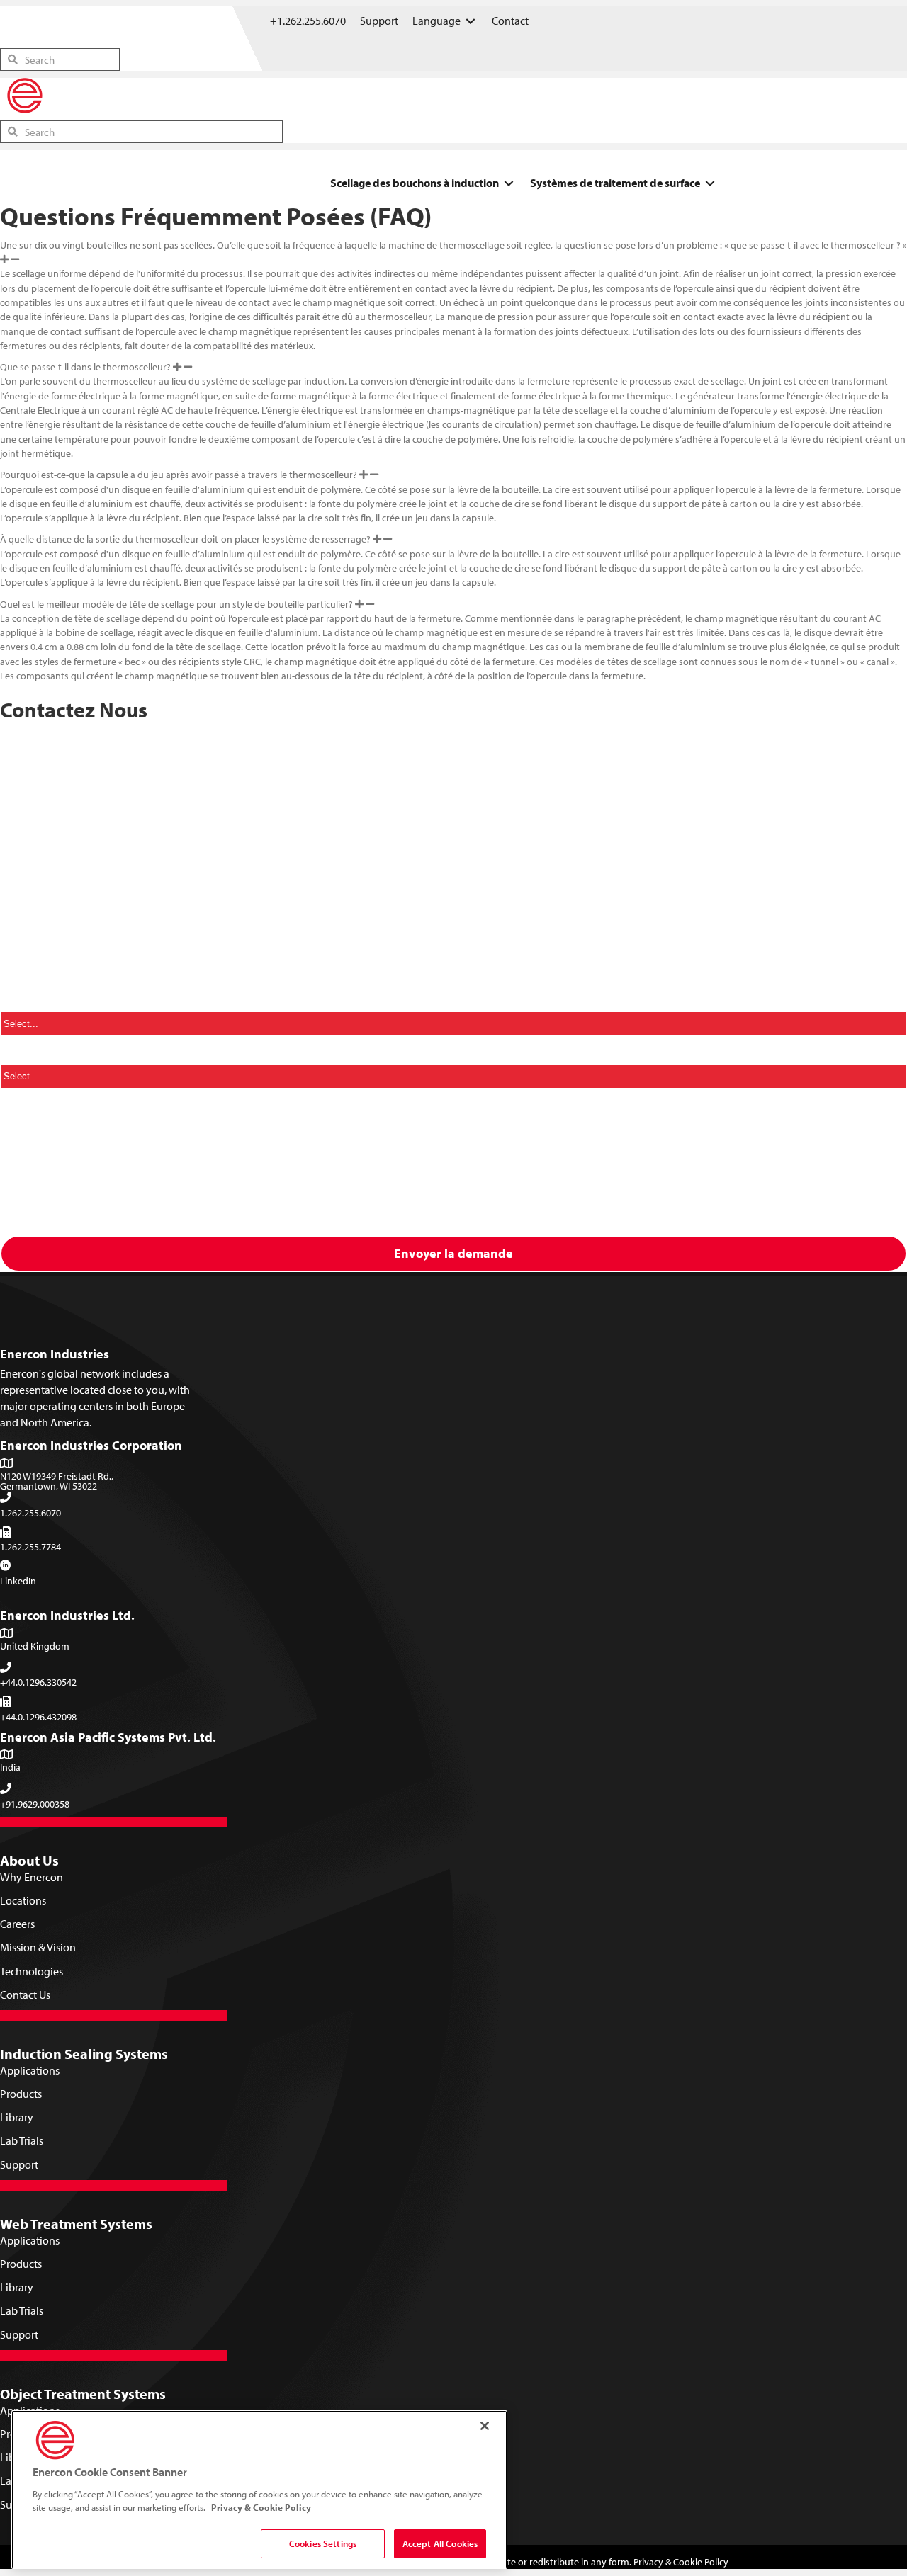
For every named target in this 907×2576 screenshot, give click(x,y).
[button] (453, 253)
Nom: (18, 792)
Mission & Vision (38, 1947)
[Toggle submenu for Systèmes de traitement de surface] (710, 183)
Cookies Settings (323, 2543)
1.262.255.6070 (30, 1513)
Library (17, 2117)
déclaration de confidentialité (706, 1187)
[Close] (485, 2426)
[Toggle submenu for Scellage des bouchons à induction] (509, 183)
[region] (259, 2490)
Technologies (32, 1971)
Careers (17, 1924)
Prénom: (25, 739)
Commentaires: (38, 1106)
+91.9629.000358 (35, 1804)
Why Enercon (32, 1877)
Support (19, 2164)
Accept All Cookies (440, 2543)
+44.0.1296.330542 (38, 1682)
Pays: (17, 1001)
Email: (19, 897)
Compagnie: (34, 844)
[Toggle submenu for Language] (471, 21)
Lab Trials (22, 2140)
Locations (23, 1900)
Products (21, 2094)
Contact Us (25, 1995)
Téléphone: (32, 948)
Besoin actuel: (38, 1053)
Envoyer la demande (453, 1253)
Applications (30, 2070)
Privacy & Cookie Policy (681, 2562)
